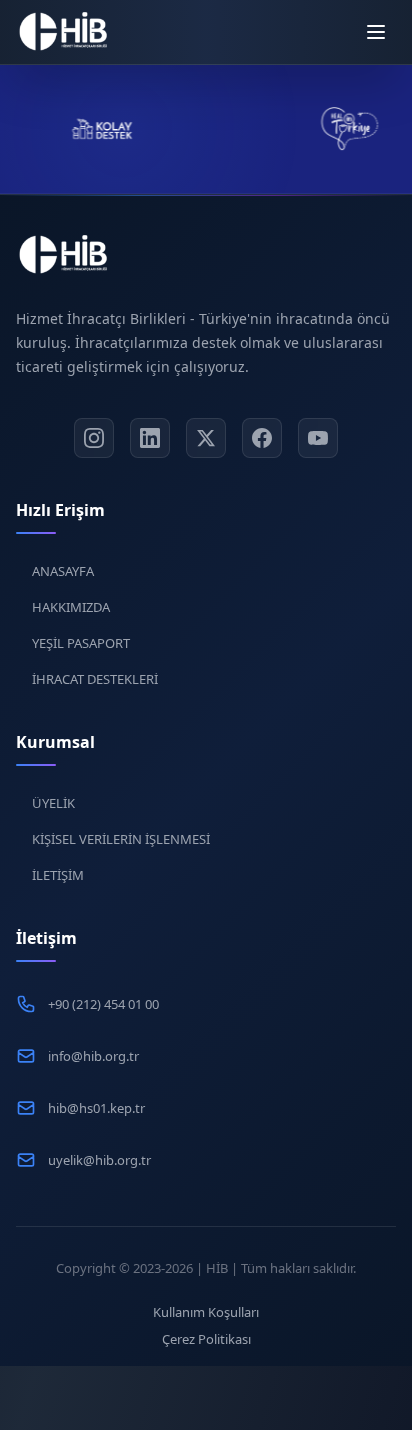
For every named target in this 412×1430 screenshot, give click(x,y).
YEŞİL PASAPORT (81, 643)
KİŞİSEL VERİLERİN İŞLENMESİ (121, 839)
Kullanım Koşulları (206, 1312)
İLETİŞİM (58, 875)
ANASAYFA (63, 571)
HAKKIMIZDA (71, 607)
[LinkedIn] (150, 438)
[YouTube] (318, 438)
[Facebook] (262, 438)
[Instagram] (94, 438)
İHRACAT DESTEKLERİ (95, 679)
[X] (206, 438)
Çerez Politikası (206, 1339)
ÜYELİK (53, 803)
